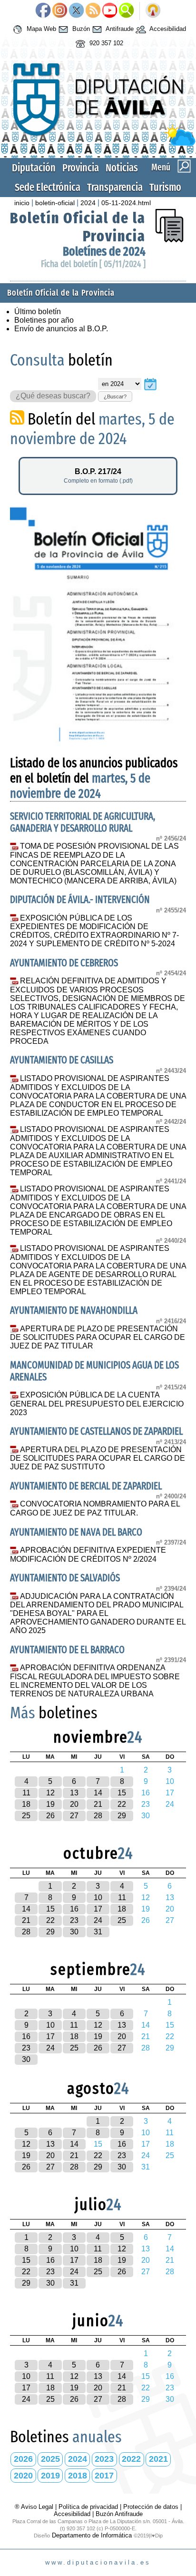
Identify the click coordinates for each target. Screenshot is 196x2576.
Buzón (80, 29)
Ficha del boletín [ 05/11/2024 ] (93, 264)
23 (74, 1920)
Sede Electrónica (48, 187)
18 (26, 1804)
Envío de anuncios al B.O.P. (61, 329)
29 (122, 1816)
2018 (78, 2476)
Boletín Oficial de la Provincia (61, 293)
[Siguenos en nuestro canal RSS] (93, 11)
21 (98, 1804)
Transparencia (115, 187)
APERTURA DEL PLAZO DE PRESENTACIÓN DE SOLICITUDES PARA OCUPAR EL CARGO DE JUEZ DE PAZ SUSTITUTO (98, 1458)
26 (50, 1816)
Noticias (122, 168)
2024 (88, 203)
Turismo (165, 187)
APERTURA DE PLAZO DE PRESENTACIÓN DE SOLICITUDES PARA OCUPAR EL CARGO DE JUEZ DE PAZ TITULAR (98, 1338)
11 (26, 1793)
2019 (50, 2476)
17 (98, 1909)
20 (74, 1804)
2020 (23, 2476)
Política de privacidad (88, 2507)
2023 (104, 2459)
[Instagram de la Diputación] (60, 11)
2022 (131, 2459)
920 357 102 (105, 44)
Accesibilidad (167, 29)
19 (50, 1804)
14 (98, 1793)
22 (122, 1804)
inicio (22, 203)
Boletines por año (44, 320)
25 (26, 1816)
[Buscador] (126, 11)
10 (98, 1897)
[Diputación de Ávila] (98, 144)
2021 (158, 2459)
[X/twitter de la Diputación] (76, 11)
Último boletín (38, 312)
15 (122, 1793)
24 (98, 1920)
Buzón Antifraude (119, 2514)
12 (50, 1793)
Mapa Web (40, 29)
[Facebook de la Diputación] (43, 11)
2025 (50, 2459)
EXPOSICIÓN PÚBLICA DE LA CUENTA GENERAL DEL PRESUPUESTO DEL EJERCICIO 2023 (97, 1404)
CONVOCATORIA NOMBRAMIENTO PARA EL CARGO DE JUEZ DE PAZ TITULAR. (95, 1508)
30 (74, 1932)
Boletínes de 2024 (104, 252)
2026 (23, 2459)
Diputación (34, 168)
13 (74, 1793)
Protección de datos (151, 2507)
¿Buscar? (115, 396)
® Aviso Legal (35, 2507)
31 (98, 1932)
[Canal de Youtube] (110, 11)
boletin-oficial (55, 203)
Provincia (81, 168)
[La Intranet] (153, 11)
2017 (104, 2476)
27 (74, 1816)
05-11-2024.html (126, 203)
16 (74, 1909)
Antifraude (119, 29)
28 (98, 1816)
